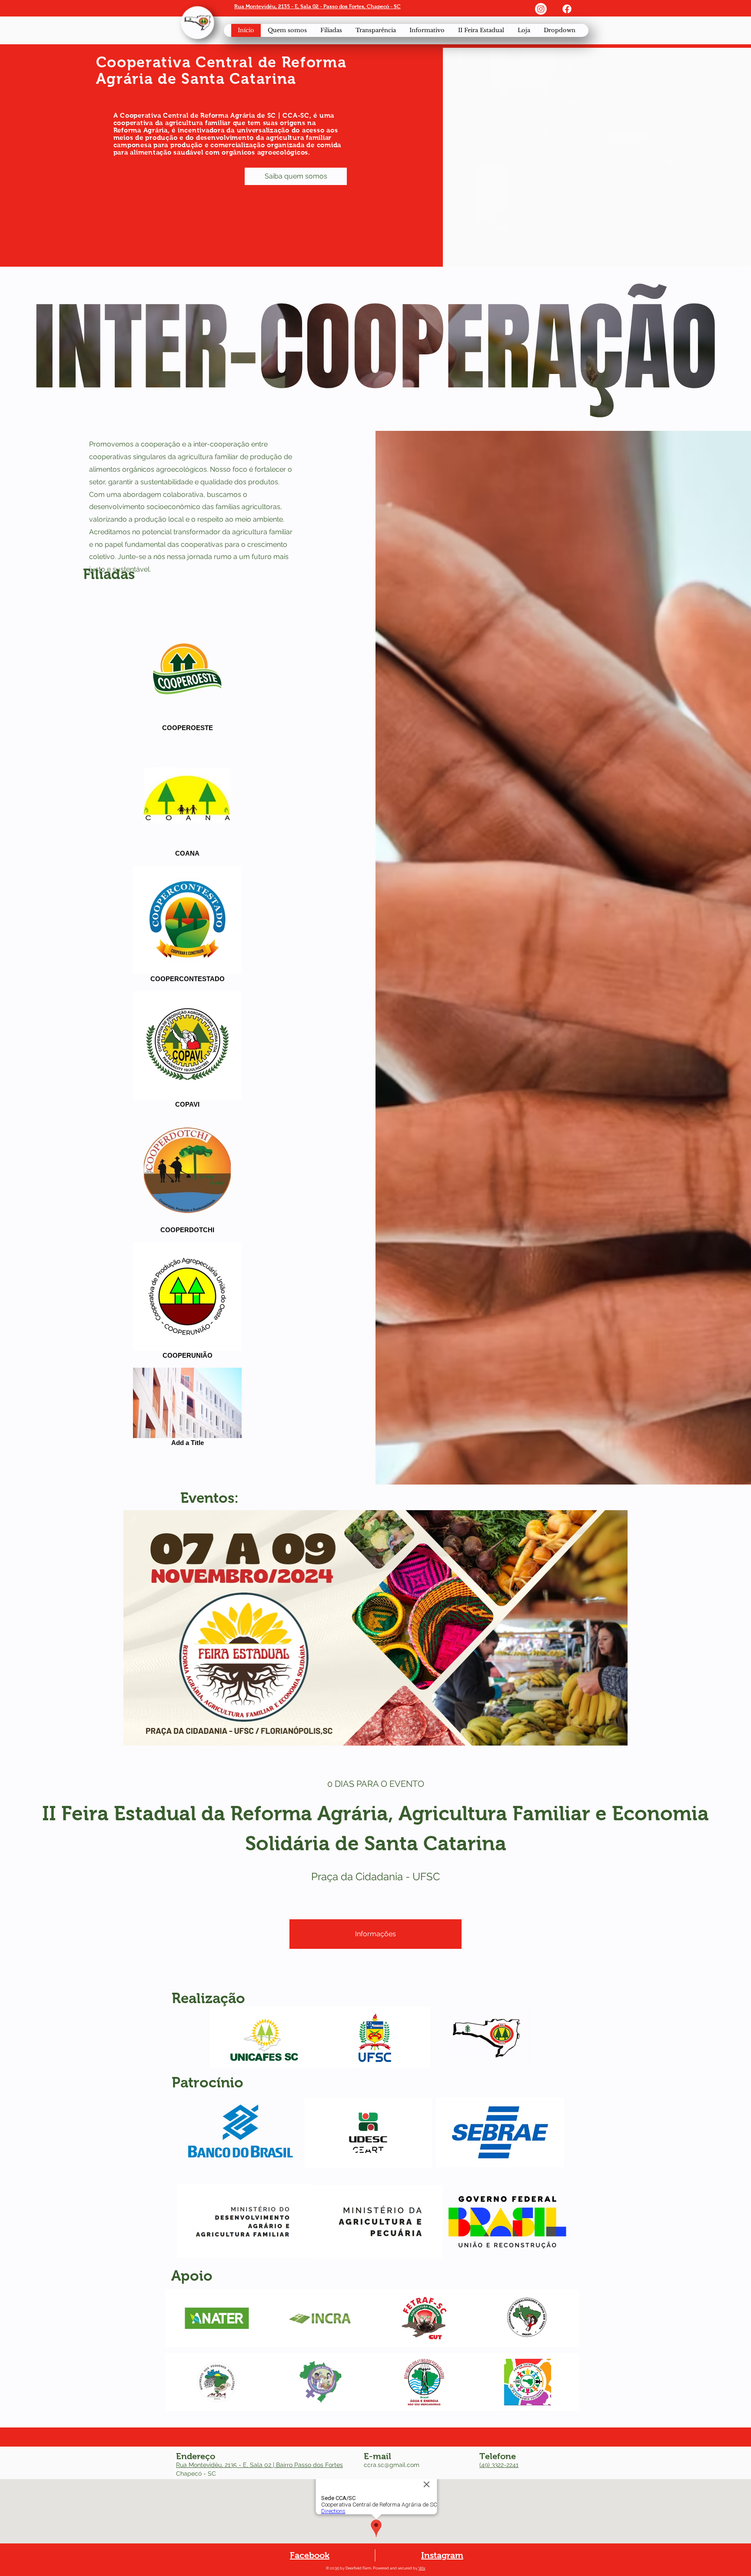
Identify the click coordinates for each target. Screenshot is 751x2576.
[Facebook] (567, 9)
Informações (375, 1934)
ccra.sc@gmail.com (392, 2465)
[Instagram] (541, 9)
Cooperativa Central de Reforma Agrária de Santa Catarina (221, 70)
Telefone (498, 2456)
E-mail (377, 2456)
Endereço (196, 2456)
